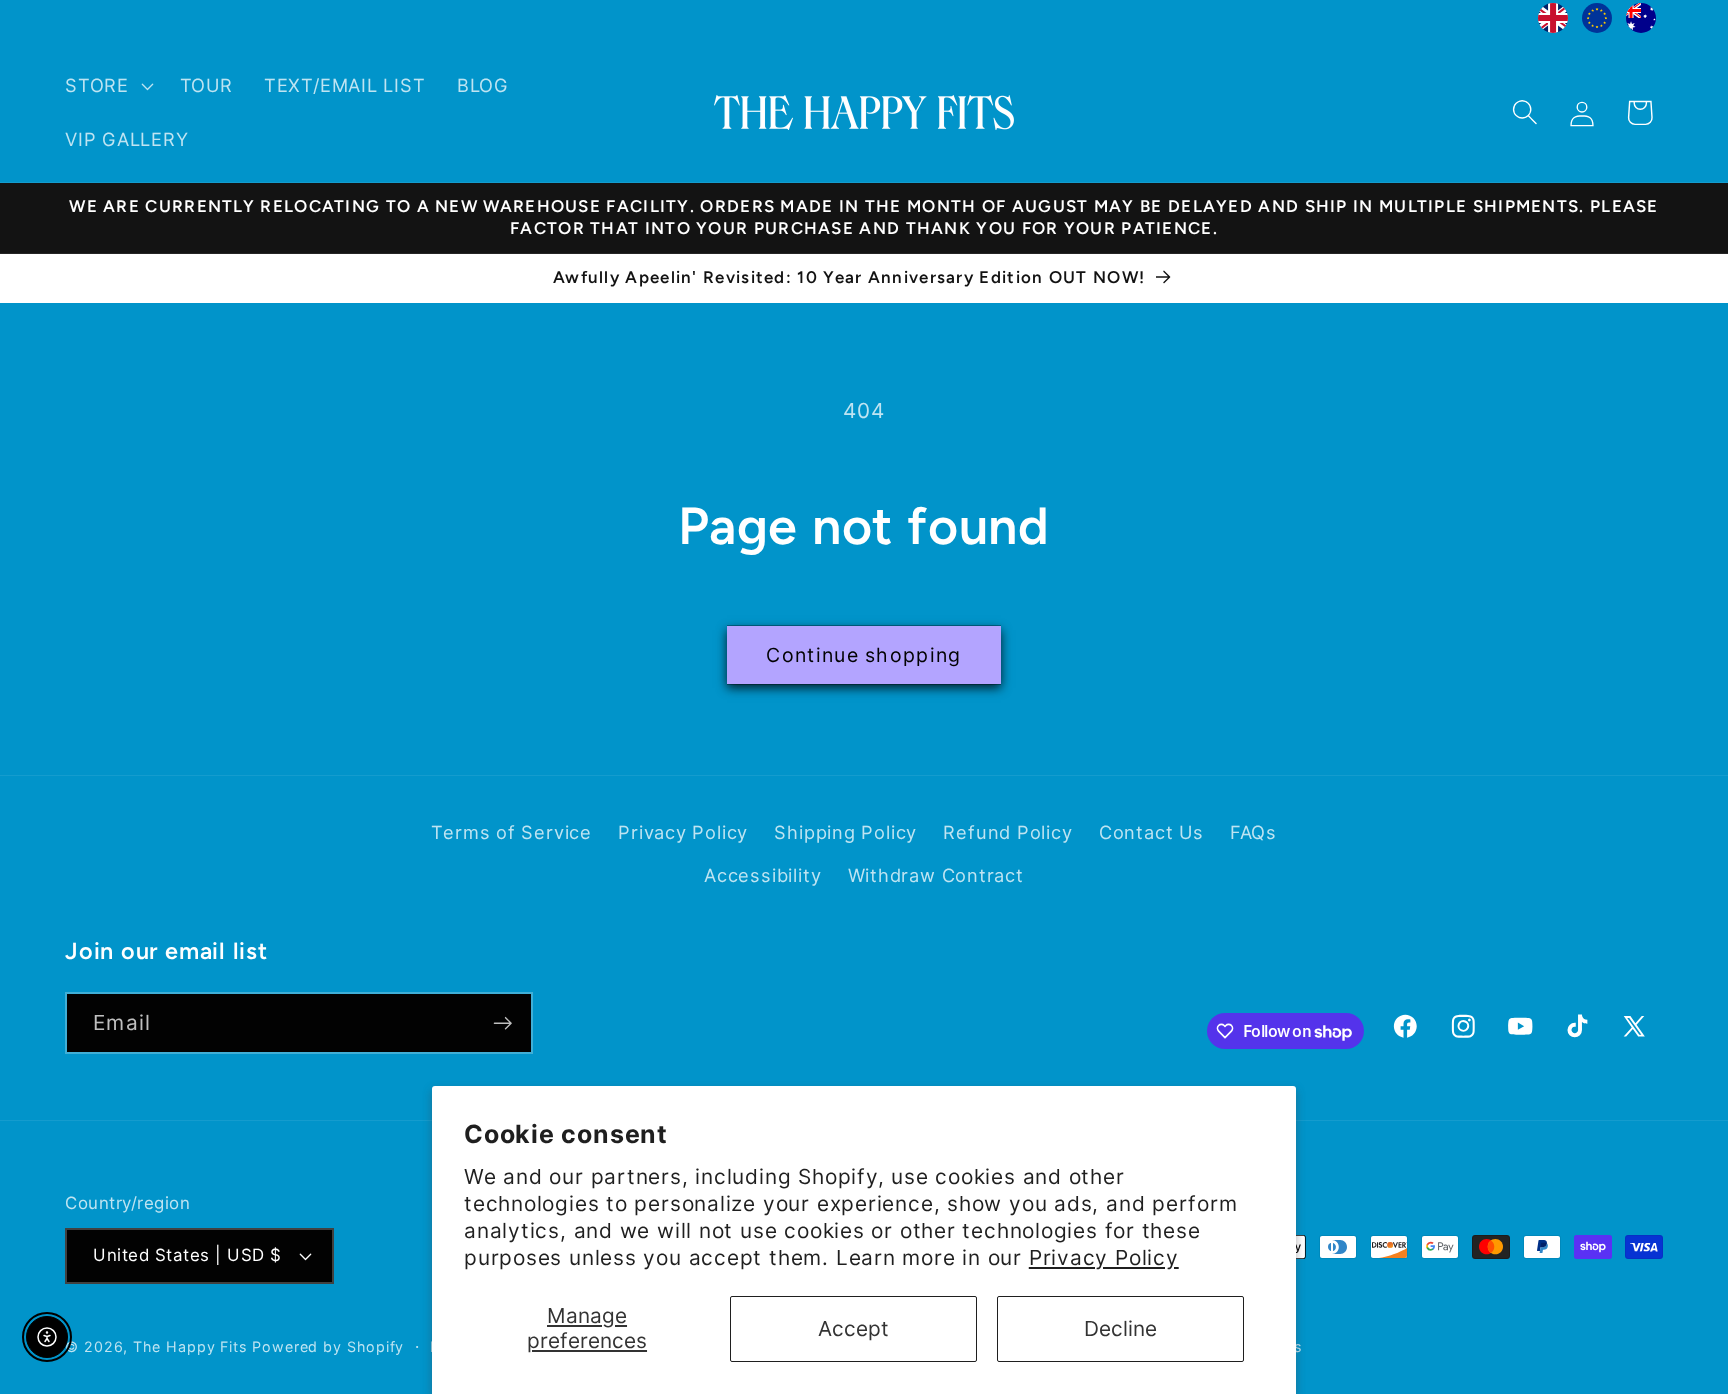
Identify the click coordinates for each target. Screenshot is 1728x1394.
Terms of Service (511, 833)
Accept (853, 1328)
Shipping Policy (845, 833)
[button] (106, 86)
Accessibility (762, 875)
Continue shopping (863, 655)
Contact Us (1151, 833)
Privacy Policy (1104, 1257)
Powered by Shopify (328, 1345)
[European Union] (1597, 23)
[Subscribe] (502, 1023)
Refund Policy (1007, 833)
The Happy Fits (190, 1345)
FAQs (1253, 833)
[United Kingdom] (1553, 23)
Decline (1120, 1328)
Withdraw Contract (936, 875)
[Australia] (1641, 23)
